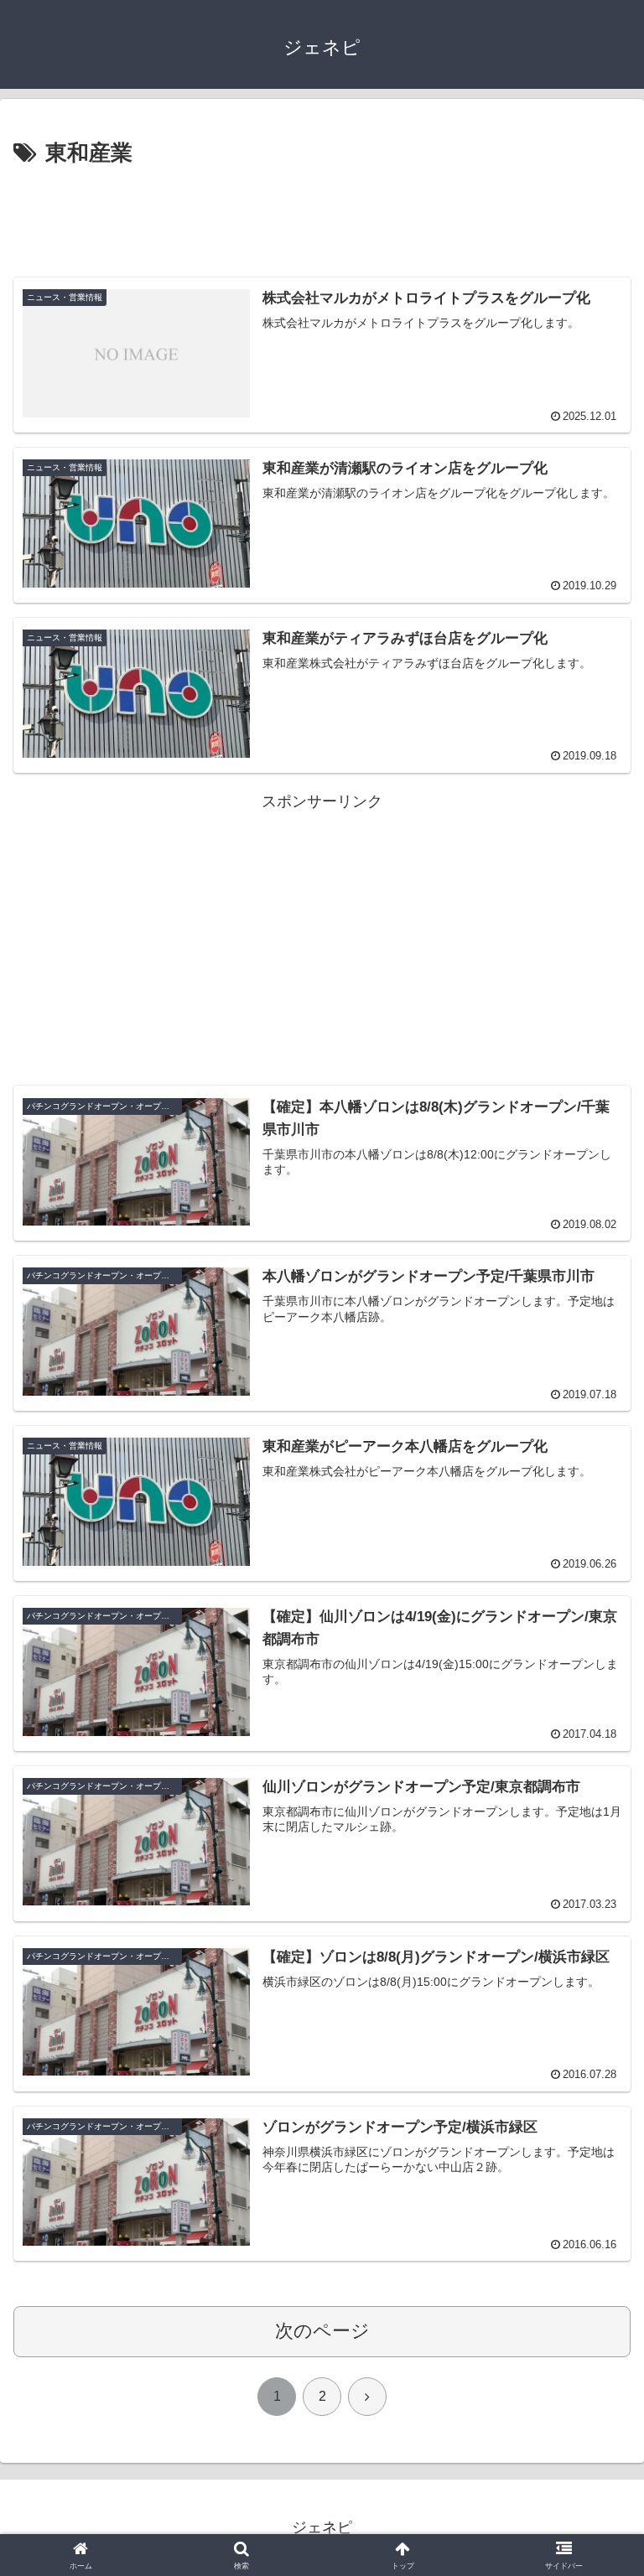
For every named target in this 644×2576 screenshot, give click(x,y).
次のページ (322, 2331)
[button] (595, 2270)
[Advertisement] (322, 219)
